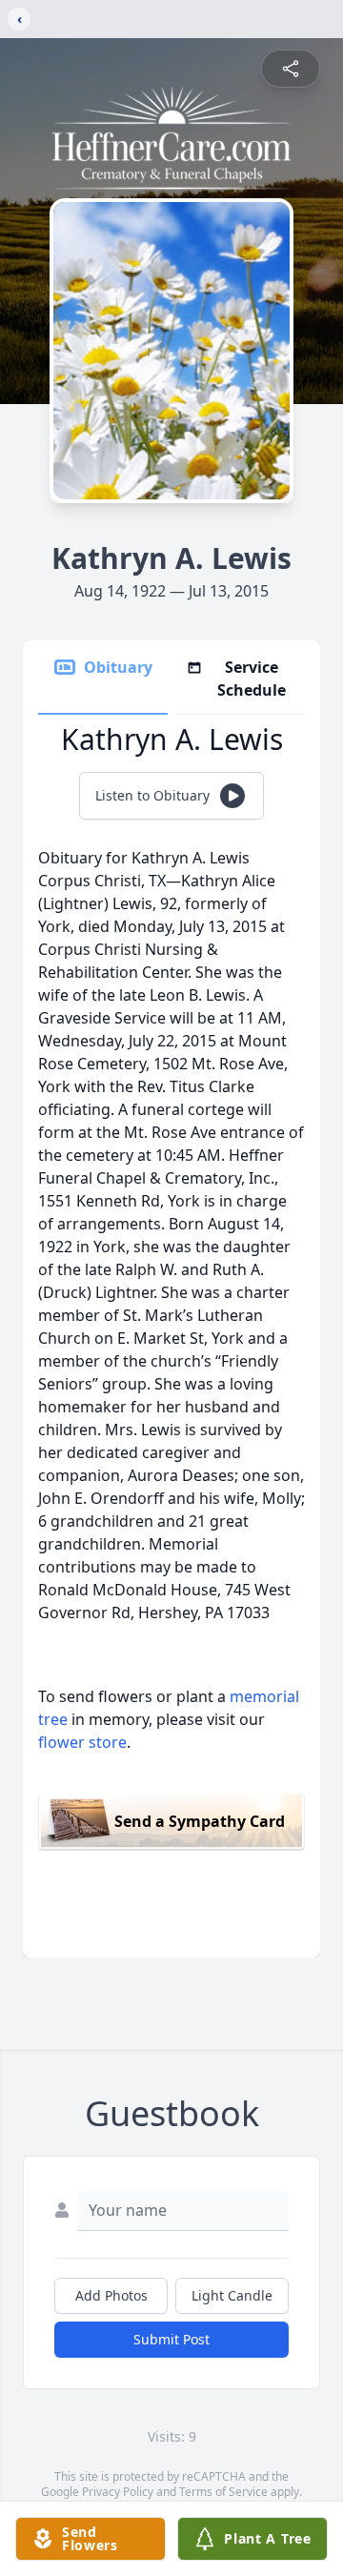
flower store (82, 1742)
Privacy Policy (118, 2492)
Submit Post (171, 2339)
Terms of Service (223, 2492)
